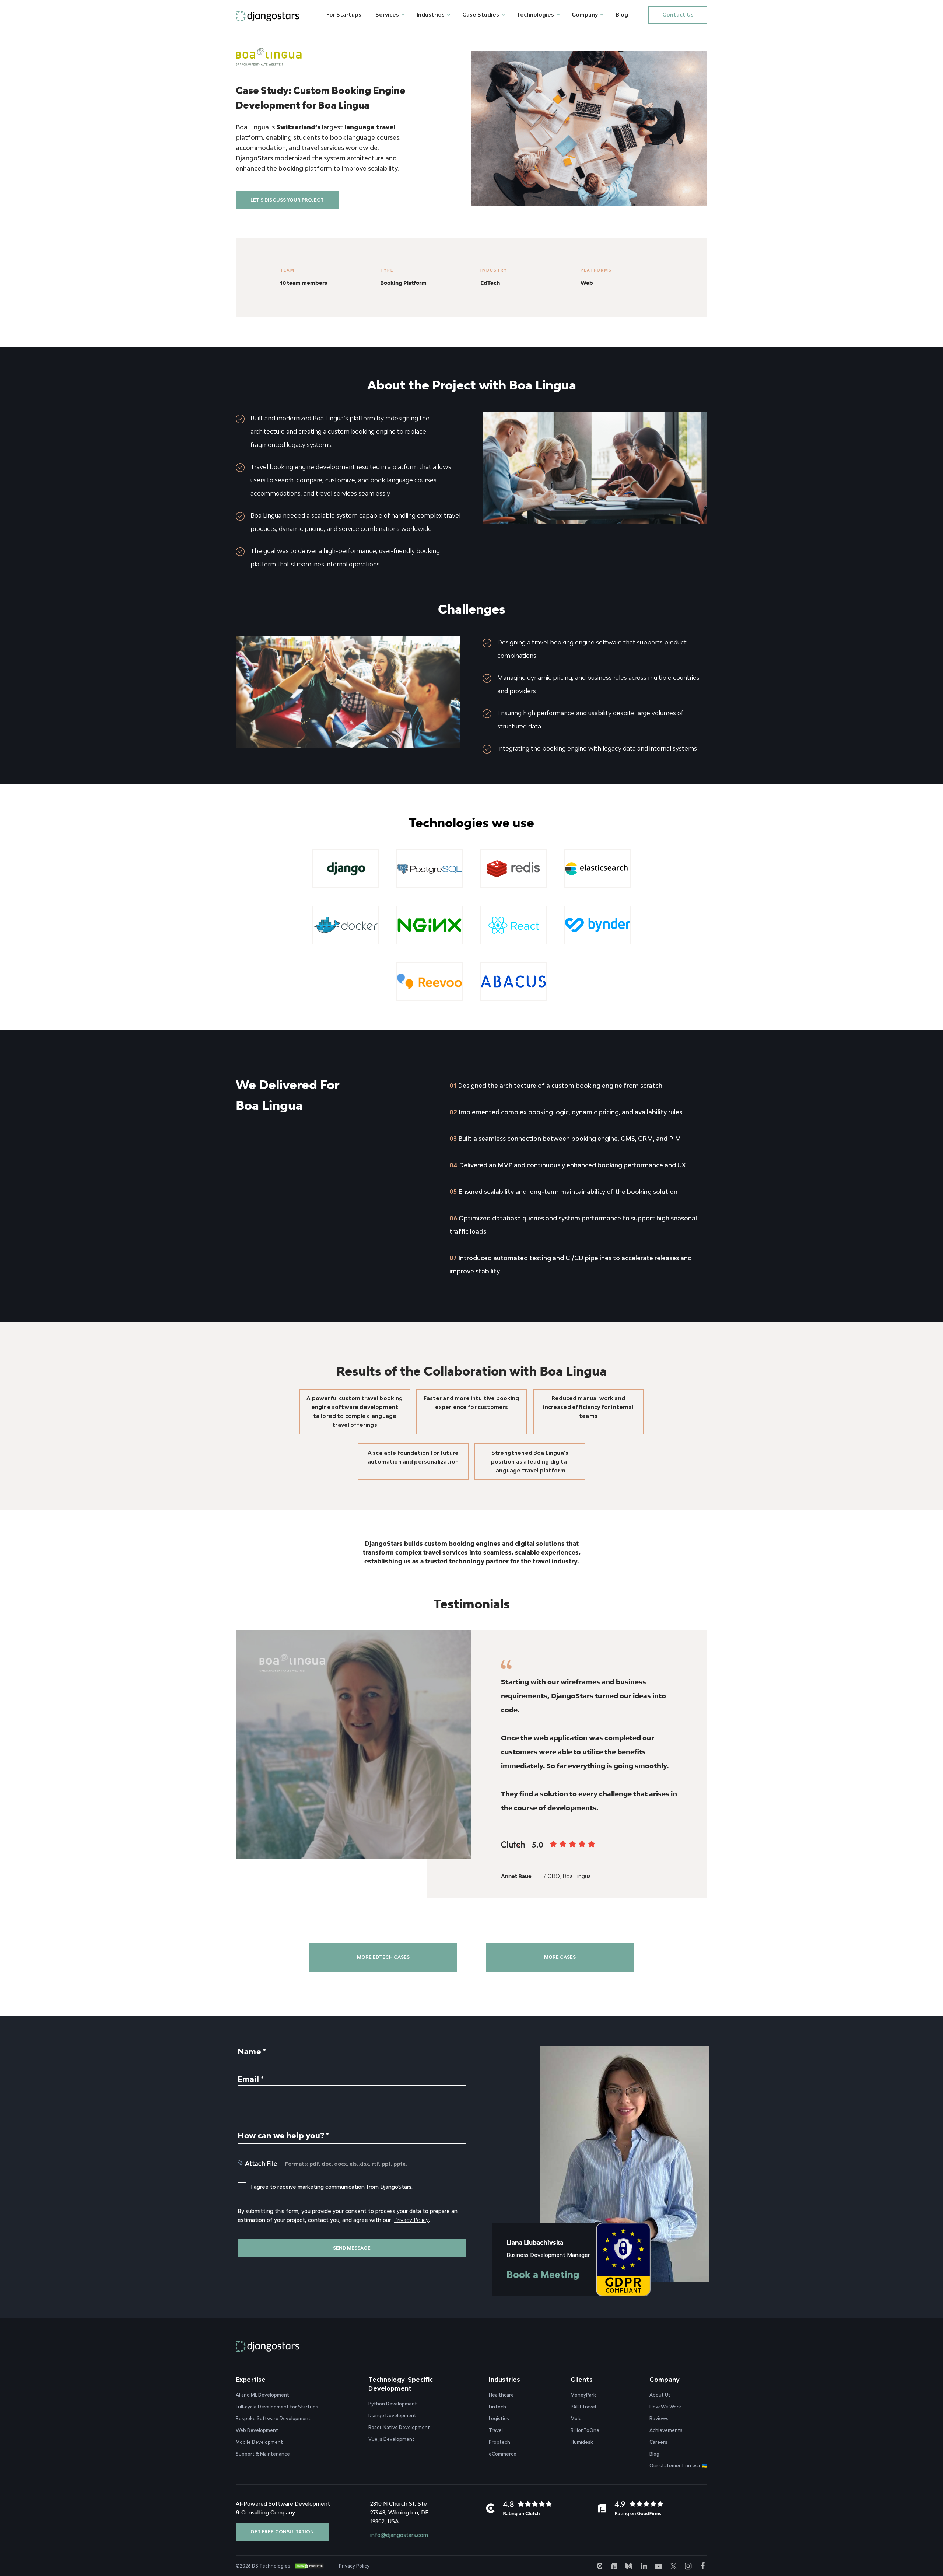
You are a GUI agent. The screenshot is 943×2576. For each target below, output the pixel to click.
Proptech (499, 2442)
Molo (576, 2418)
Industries (431, 15)
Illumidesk (582, 2442)
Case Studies (481, 15)
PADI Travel (583, 2406)
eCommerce (503, 2453)
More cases (560, 1957)
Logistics (499, 2418)
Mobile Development (259, 2442)
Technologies (535, 15)
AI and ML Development (262, 2395)
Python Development (393, 2403)
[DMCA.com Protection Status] (309, 2566)
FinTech (497, 2406)
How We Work (665, 2406)
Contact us (678, 15)
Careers (658, 2442)
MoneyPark (583, 2395)
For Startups (344, 15)
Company (585, 15)
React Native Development (399, 2427)
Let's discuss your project (287, 200)
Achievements (666, 2430)
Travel (496, 2430)
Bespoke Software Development (273, 2418)
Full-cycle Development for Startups (277, 2406)
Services (387, 15)
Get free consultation (282, 2531)
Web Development (257, 2430)
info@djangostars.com (399, 2535)
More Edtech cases (383, 1957)
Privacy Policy (411, 2220)
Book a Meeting (543, 2274)
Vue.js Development (391, 2439)
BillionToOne (585, 2430)
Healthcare (501, 2395)
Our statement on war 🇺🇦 (678, 2465)
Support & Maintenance (263, 2453)
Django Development (392, 2415)
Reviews (659, 2418)
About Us (660, 2395)
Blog (622, 15)
